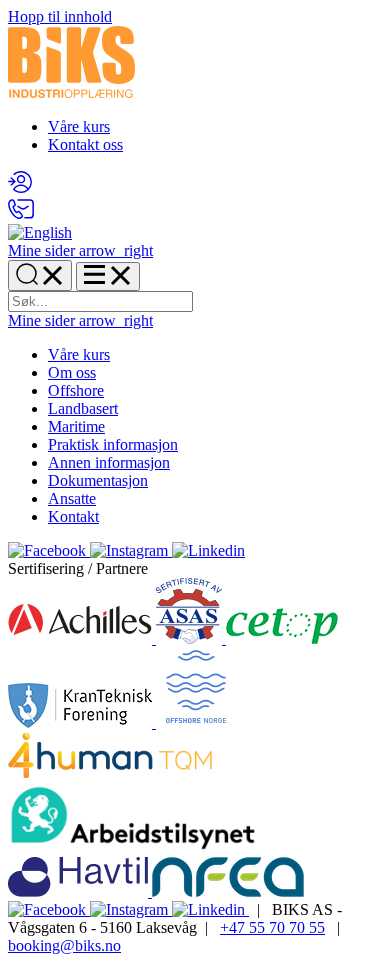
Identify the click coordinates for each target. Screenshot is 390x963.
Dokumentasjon (98, 480)
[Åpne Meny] (108, 276)
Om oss (72, 372)
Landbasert (83, 408)
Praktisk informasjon (113, 444)
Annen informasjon (109, 462)
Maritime (76, 426)
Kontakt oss (85, 144)
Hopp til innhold (60, 16)
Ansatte (72, 498)
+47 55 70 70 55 (272, 927)
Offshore (76, 390)
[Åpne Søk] (40, 275)
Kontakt (73, 516)
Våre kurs (79, 126)
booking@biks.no (64, 945)
